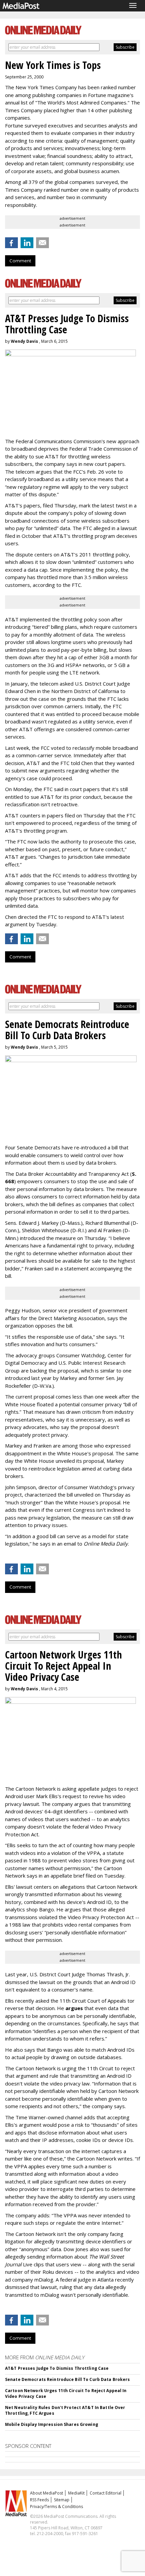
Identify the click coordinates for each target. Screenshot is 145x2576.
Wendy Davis (24, 341)
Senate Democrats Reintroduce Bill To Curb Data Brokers (67, 2379)
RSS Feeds (39, 2500)
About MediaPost (47, 2493)
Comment (20, 261)
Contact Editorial (106, 2493)
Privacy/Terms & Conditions (56, 2507)
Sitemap (62, 2500)
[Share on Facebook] (11, 243)
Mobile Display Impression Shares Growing (52, 2424)
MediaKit (76, 2493)
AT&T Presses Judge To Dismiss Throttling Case (57, 2368)
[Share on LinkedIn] (27, 243)
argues (74, 2008)
